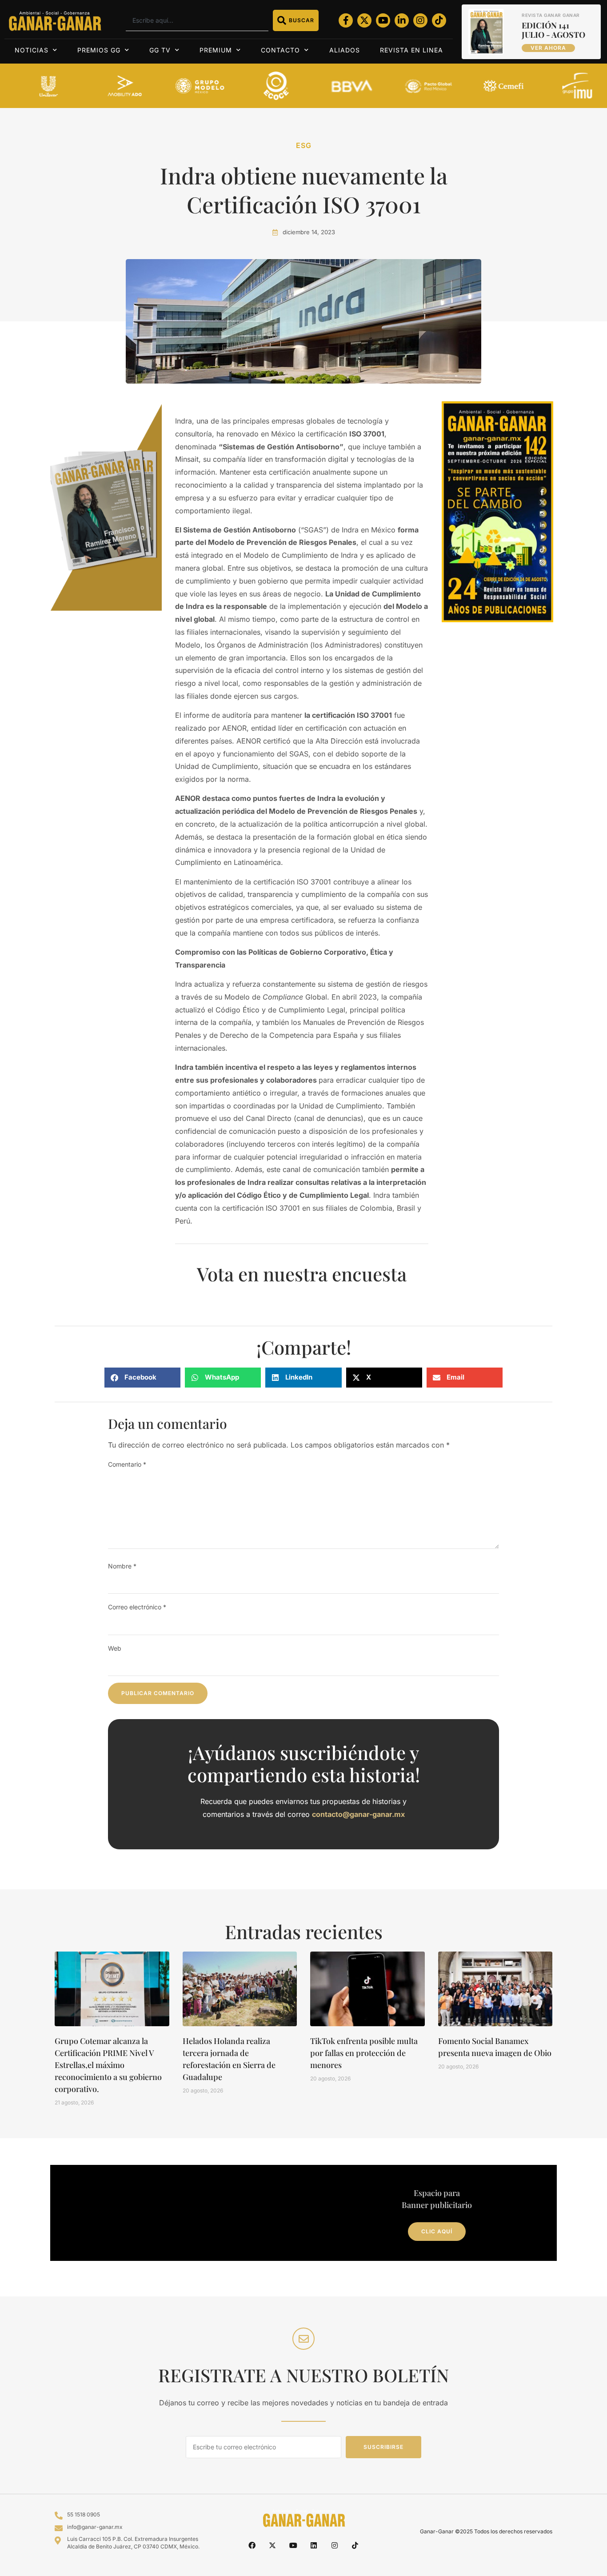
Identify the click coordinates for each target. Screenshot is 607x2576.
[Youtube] (383, 20)
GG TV (160, 50)
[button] (142, 1378)
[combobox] (197, 20)
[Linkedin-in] (402, 20)
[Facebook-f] (346, 20)
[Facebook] (252, 2545)
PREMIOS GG (99, 50)
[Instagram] (420, 20)
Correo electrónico (137, 1607)
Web (115, 1648)
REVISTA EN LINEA (411, 50)
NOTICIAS (32, 50)
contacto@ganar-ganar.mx (358, 1814)
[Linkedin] (314, 2545)
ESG (304, 145)
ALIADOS (345, 50)
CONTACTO (280, 50)
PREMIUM (216, 50)
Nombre (122, 1566)
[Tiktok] (439, 20)
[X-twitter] (364, 20)
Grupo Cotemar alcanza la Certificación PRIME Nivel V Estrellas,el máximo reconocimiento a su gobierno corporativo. (108, 2065)
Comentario (127, 1464)
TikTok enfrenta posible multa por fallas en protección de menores (364, 2053)
